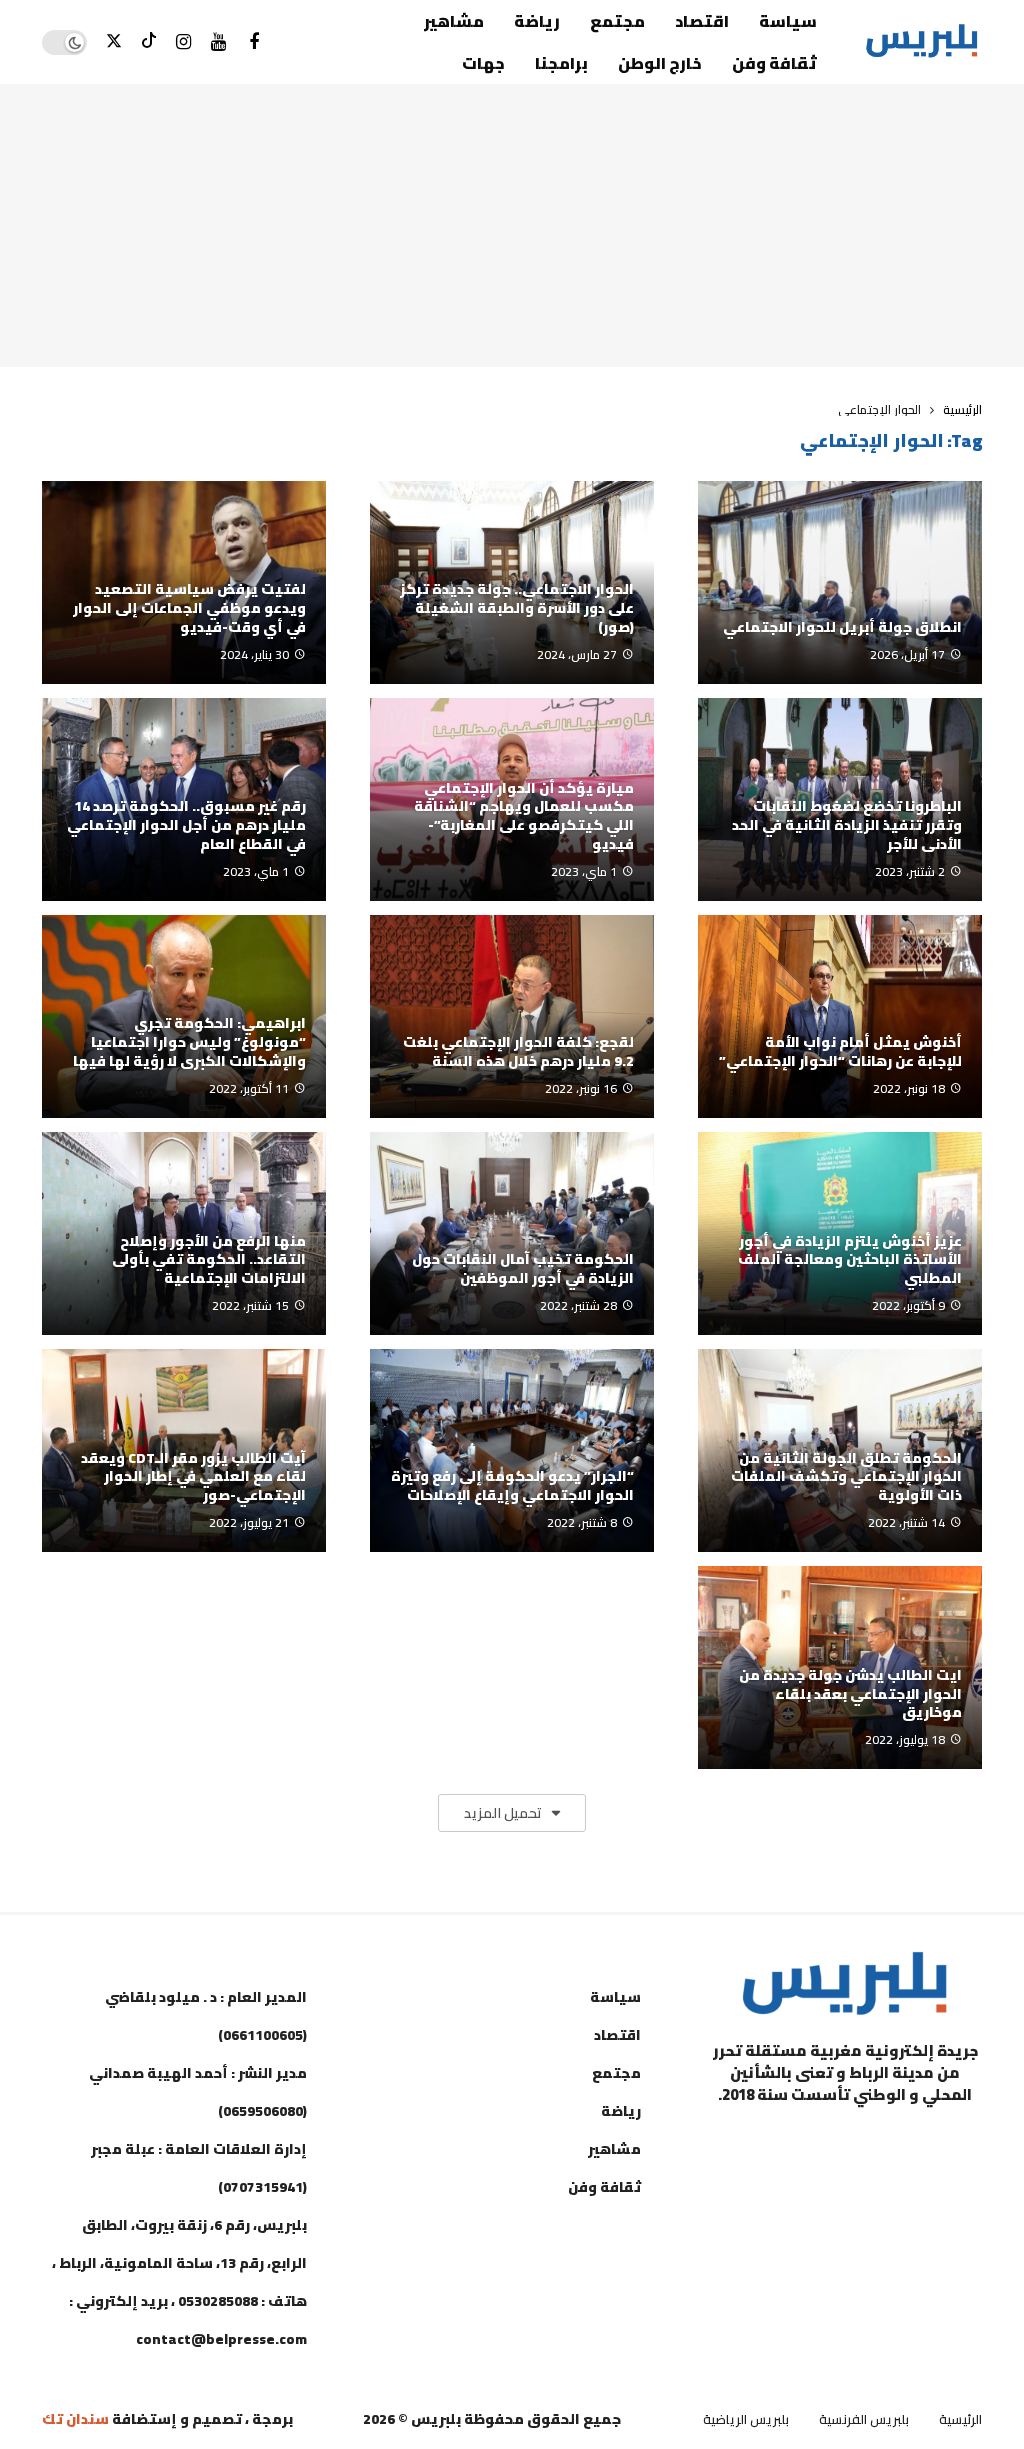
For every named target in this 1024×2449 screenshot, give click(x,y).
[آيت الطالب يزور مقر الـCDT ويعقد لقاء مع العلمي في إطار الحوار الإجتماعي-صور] (184, 1450)
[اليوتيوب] (218, 42)
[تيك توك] (148, 42)
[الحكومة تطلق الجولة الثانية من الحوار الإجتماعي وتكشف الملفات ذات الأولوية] (840, 1450)
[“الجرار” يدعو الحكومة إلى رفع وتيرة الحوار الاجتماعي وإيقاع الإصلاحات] (512, 1450)
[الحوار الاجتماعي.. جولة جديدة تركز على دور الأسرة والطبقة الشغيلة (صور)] (512, 582)
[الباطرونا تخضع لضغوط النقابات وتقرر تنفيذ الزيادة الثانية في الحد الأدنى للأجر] (840, 799)
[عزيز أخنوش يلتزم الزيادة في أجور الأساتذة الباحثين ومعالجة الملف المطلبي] (840, 1233)
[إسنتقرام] (183, 42)
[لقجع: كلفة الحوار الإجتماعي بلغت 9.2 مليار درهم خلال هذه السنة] (512, 1016)
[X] (113, 42)
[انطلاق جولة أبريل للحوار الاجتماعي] (840, 582)
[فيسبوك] (253, 42)
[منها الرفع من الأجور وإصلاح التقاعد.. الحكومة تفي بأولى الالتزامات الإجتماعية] (184, 1233)
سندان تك (75, 2419)
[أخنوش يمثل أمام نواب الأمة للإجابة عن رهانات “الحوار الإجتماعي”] (840, 1016)
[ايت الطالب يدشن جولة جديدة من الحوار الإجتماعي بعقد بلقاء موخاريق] (840, 1667)
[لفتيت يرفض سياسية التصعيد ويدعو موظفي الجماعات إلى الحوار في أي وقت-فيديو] (184, 582)
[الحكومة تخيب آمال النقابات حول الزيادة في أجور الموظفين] (512, 1233)
